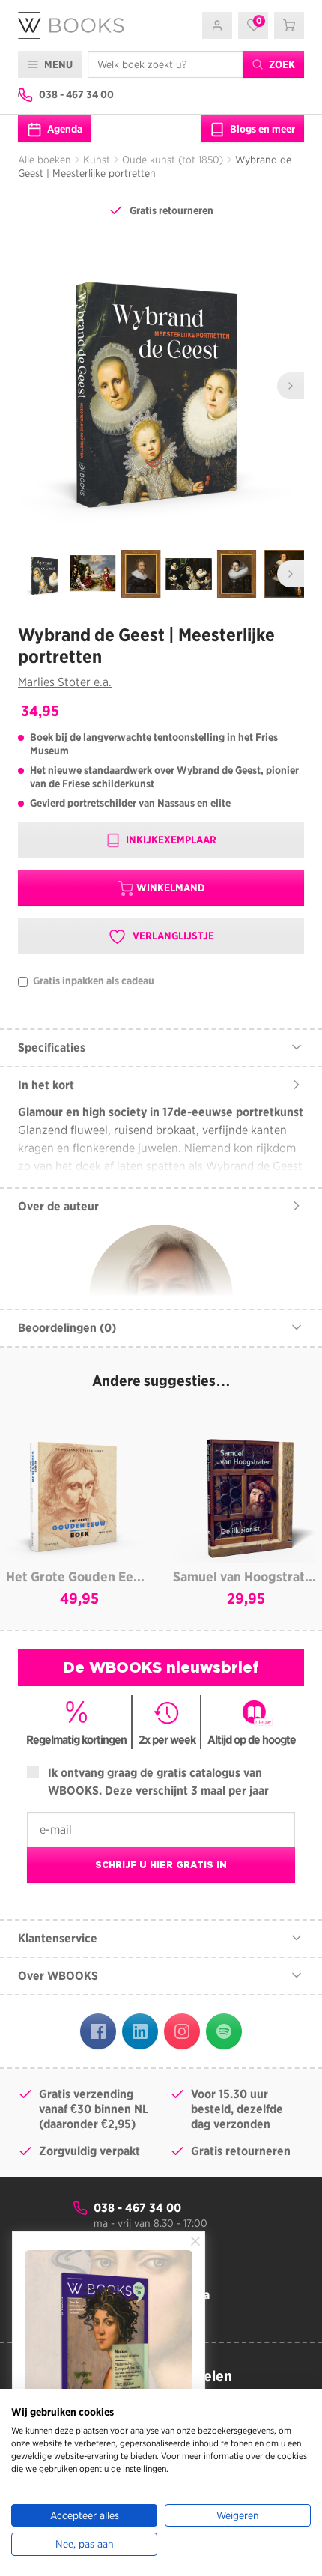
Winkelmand (170, 888)
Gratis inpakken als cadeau (92, 981)
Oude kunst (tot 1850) (173, 160)
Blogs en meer (261, 129)
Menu (57, 64)
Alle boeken (45, 160)
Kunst (97, 160)
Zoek (281, 64)
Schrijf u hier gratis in (161, 1865)
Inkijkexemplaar (170, 840)
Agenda (64, 129)
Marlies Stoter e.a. (65, 682)
